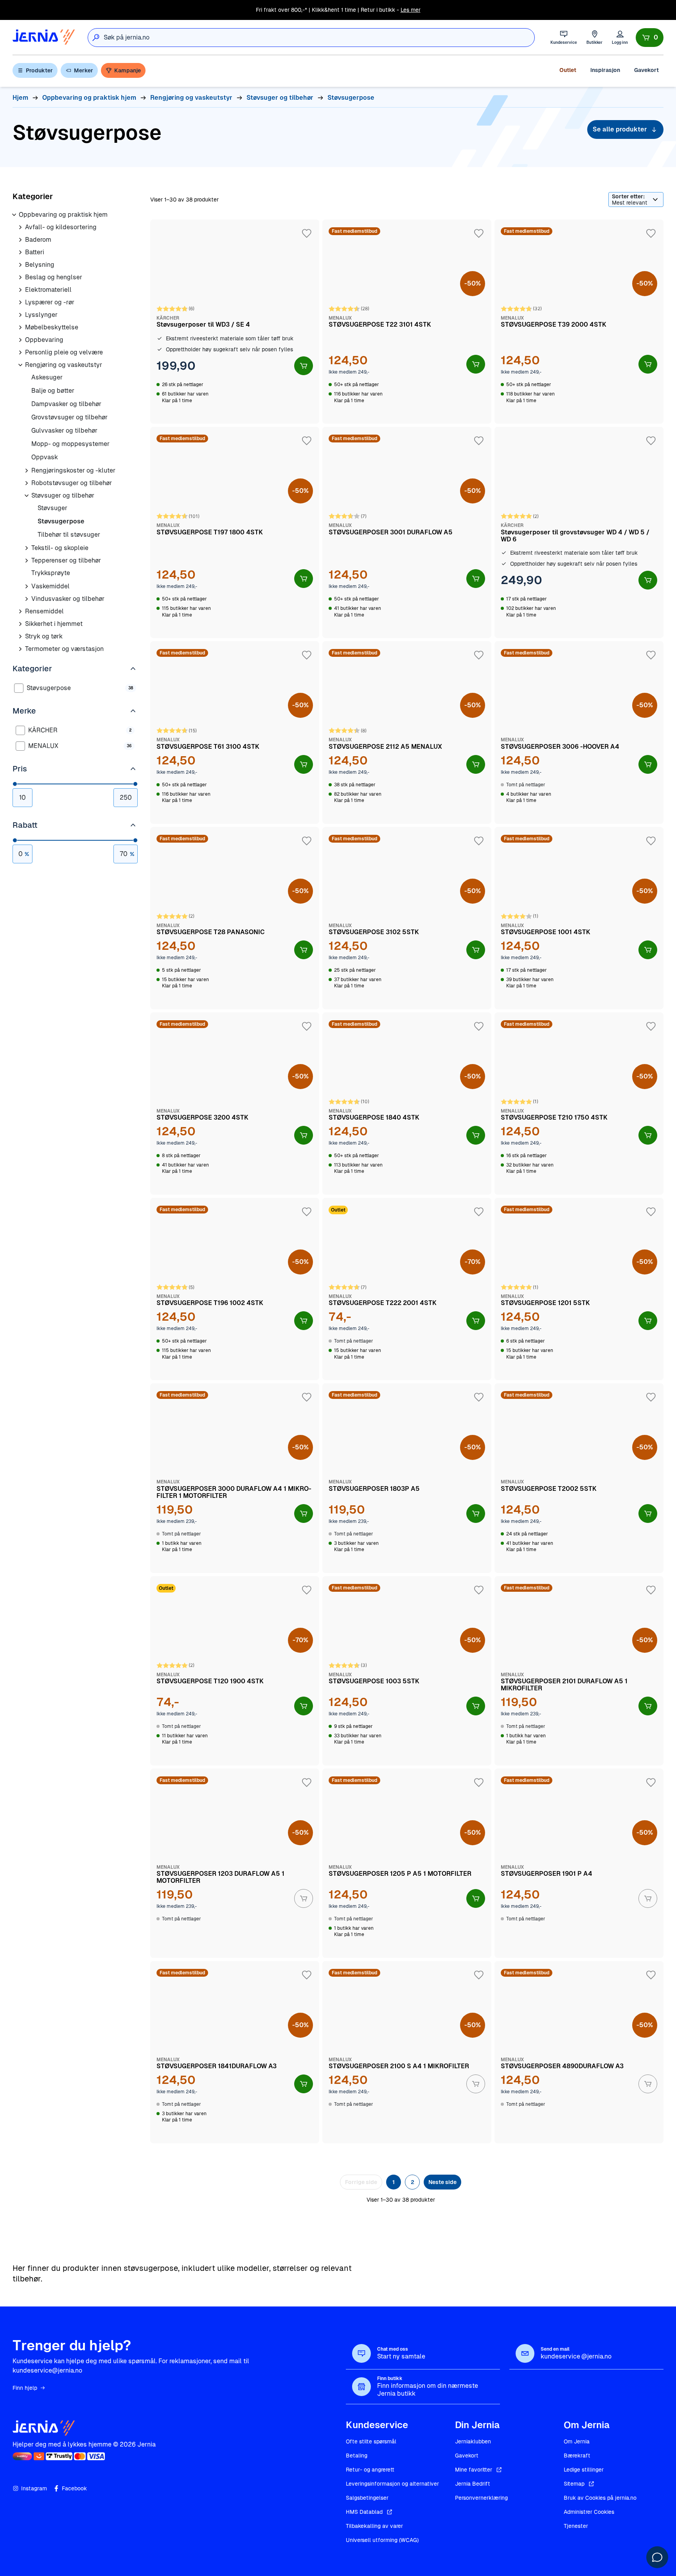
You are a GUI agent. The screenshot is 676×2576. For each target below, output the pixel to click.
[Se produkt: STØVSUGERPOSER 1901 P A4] (579, 1863)
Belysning (40, 265)
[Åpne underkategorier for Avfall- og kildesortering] (20, 227)
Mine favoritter (474, 2470)
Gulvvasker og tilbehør (64, 431)
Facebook (74, 2488)
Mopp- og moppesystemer (70, 444)
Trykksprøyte (51, 573)
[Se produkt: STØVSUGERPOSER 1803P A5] (407, 1478)
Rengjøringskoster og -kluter (73, 470)
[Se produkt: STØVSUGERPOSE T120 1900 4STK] (235, 1671)
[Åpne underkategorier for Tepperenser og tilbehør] (27, 561)
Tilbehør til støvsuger (69, 535)
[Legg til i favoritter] (307, 234)
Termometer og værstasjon (64, 649)
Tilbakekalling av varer (374, 2526)
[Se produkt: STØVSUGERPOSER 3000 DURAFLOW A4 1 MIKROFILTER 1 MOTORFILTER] (235, 1478)
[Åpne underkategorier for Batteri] (20, 252)
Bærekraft (577, 2456)
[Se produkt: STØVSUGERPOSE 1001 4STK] (579, 918)
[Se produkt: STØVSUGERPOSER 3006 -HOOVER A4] (579, 732)
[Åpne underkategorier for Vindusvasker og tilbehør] (27, 599)
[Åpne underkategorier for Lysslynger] (20, 315)
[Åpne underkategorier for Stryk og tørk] (20, 636)
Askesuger (47, 377)
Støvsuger (52, 508)
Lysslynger (41, 315)
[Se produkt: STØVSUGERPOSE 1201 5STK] (579, 1289)
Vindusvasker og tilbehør (68, 599)
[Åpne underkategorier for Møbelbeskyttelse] (20, 327)
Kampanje (128, 70)
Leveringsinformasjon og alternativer (392, 2484)
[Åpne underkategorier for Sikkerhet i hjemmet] (20, 624)
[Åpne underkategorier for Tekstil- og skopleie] (27, 548)
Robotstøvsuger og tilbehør (72, 483)
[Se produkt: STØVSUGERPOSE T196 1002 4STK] (235, 1289)
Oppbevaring (44, 340)
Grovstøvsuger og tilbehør (69, 417)
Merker (84, 70)
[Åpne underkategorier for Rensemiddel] (20, 611)
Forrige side (361, 2182)
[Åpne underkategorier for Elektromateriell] (20, 290)
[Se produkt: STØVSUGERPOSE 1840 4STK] (407, 1104)
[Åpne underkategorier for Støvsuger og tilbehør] (27, 496)
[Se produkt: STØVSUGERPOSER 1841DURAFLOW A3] (235, 2052)
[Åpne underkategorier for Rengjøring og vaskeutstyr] (20, 365)
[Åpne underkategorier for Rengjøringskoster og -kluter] (27, 471)
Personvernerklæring (481, 2498)
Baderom (38, 240)
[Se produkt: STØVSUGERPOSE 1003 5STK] (407, 1671)
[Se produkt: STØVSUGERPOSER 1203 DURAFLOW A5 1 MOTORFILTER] (235, 1863)
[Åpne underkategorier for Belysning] (20, 265)
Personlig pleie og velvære (64, 352)
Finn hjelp (25, 2388)
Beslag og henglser (54, 277)
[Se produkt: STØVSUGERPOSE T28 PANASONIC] (235, 918)
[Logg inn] (620, 37)
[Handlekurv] (650, 38)
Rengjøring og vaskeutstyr (64, 365)
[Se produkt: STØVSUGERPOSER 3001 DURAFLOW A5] (407, 532)
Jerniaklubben (473, 2441)
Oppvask (45, 457)
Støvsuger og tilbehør (63, 495)
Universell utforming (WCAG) (382, 2540)
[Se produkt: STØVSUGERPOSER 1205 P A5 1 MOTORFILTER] (407, 1863)
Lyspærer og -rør (50, 302)
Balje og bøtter (53, 391)
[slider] (15, 784)
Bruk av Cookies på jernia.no (600, 2498)
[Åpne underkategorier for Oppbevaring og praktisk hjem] (14, 215)
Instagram (34, 2488)
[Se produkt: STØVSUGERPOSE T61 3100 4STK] (235, 732)
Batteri (35, 252)
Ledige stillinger (584, 2470)
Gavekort (646, 70)
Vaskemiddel (50, 586)
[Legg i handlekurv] (304, 366)
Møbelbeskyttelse (52, 327)
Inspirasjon (605, 70)
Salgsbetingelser (367, 2498)
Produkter (39, 70)
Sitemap (574, 2484)
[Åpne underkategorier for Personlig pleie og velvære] (20, 352)
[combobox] (319, 38)
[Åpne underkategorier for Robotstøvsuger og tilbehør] (27, 483)
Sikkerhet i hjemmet (54, 624)
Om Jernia (577, 2441)
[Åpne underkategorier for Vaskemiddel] (27, 586)
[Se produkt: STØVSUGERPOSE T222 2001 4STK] (407, 1289)
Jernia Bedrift (473, 2484)
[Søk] (96, 38)
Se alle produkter (620, 129)
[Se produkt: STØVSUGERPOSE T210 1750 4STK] (579, 1104)
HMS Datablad (364, 2512)
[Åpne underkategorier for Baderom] (20, 240)
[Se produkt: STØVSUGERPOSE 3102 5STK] (407, 918)
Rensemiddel (44, 611)
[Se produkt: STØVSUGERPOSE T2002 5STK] (579, 1478)
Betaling (357, 2456)
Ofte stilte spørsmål (371, 2441)
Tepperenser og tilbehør (66, 560)
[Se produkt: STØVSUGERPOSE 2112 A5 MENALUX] (407, 732)
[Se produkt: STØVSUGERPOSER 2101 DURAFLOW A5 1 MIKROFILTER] (579, 1671)
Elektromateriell (48, 290)
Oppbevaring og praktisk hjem (63, 215)
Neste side (442, 2182)
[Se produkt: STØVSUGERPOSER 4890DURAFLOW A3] (579, 2052)
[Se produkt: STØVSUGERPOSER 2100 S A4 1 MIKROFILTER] (407, 2052)
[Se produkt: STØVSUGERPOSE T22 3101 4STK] (407, 322)
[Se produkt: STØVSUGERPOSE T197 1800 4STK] (235, 532)
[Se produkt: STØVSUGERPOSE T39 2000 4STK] (579, 322)
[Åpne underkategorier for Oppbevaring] (20, 340)
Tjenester (576, 2526)
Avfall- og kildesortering (61, 227)
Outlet (568, 70)
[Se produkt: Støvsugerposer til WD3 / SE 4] (235, 322)
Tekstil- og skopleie (60, 548)
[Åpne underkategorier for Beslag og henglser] (20, 277)
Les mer (411, 10)
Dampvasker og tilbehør (66, 404)
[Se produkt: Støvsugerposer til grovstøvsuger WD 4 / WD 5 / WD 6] (579, 532)
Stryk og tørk (44, 636)
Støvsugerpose (61, 521)
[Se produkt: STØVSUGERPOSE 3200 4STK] (235, 1104)
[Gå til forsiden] (44, 37)
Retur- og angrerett (370, 2470)
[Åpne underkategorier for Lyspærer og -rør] (20, 302)
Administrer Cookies (589, 2512)
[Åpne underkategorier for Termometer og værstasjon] (20, 649)
